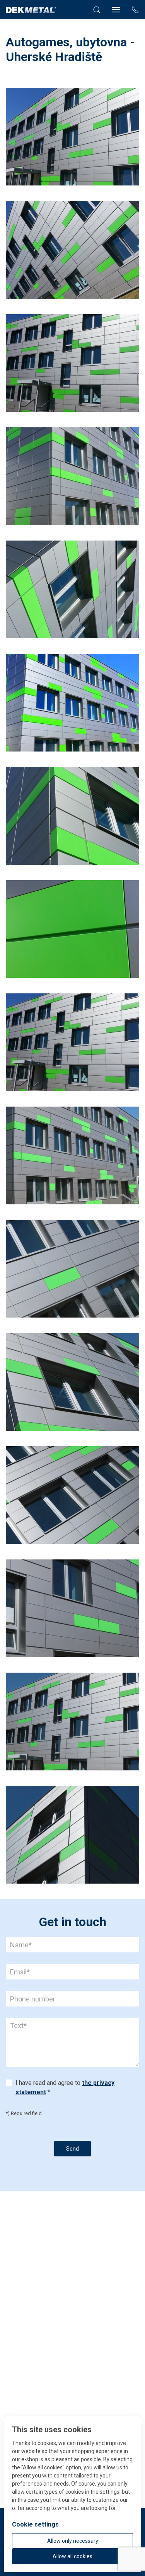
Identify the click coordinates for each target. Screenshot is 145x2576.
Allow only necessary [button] (73, 2541)
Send (72, 2149)
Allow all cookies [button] (72, 2556)
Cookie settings (35, 2524)
